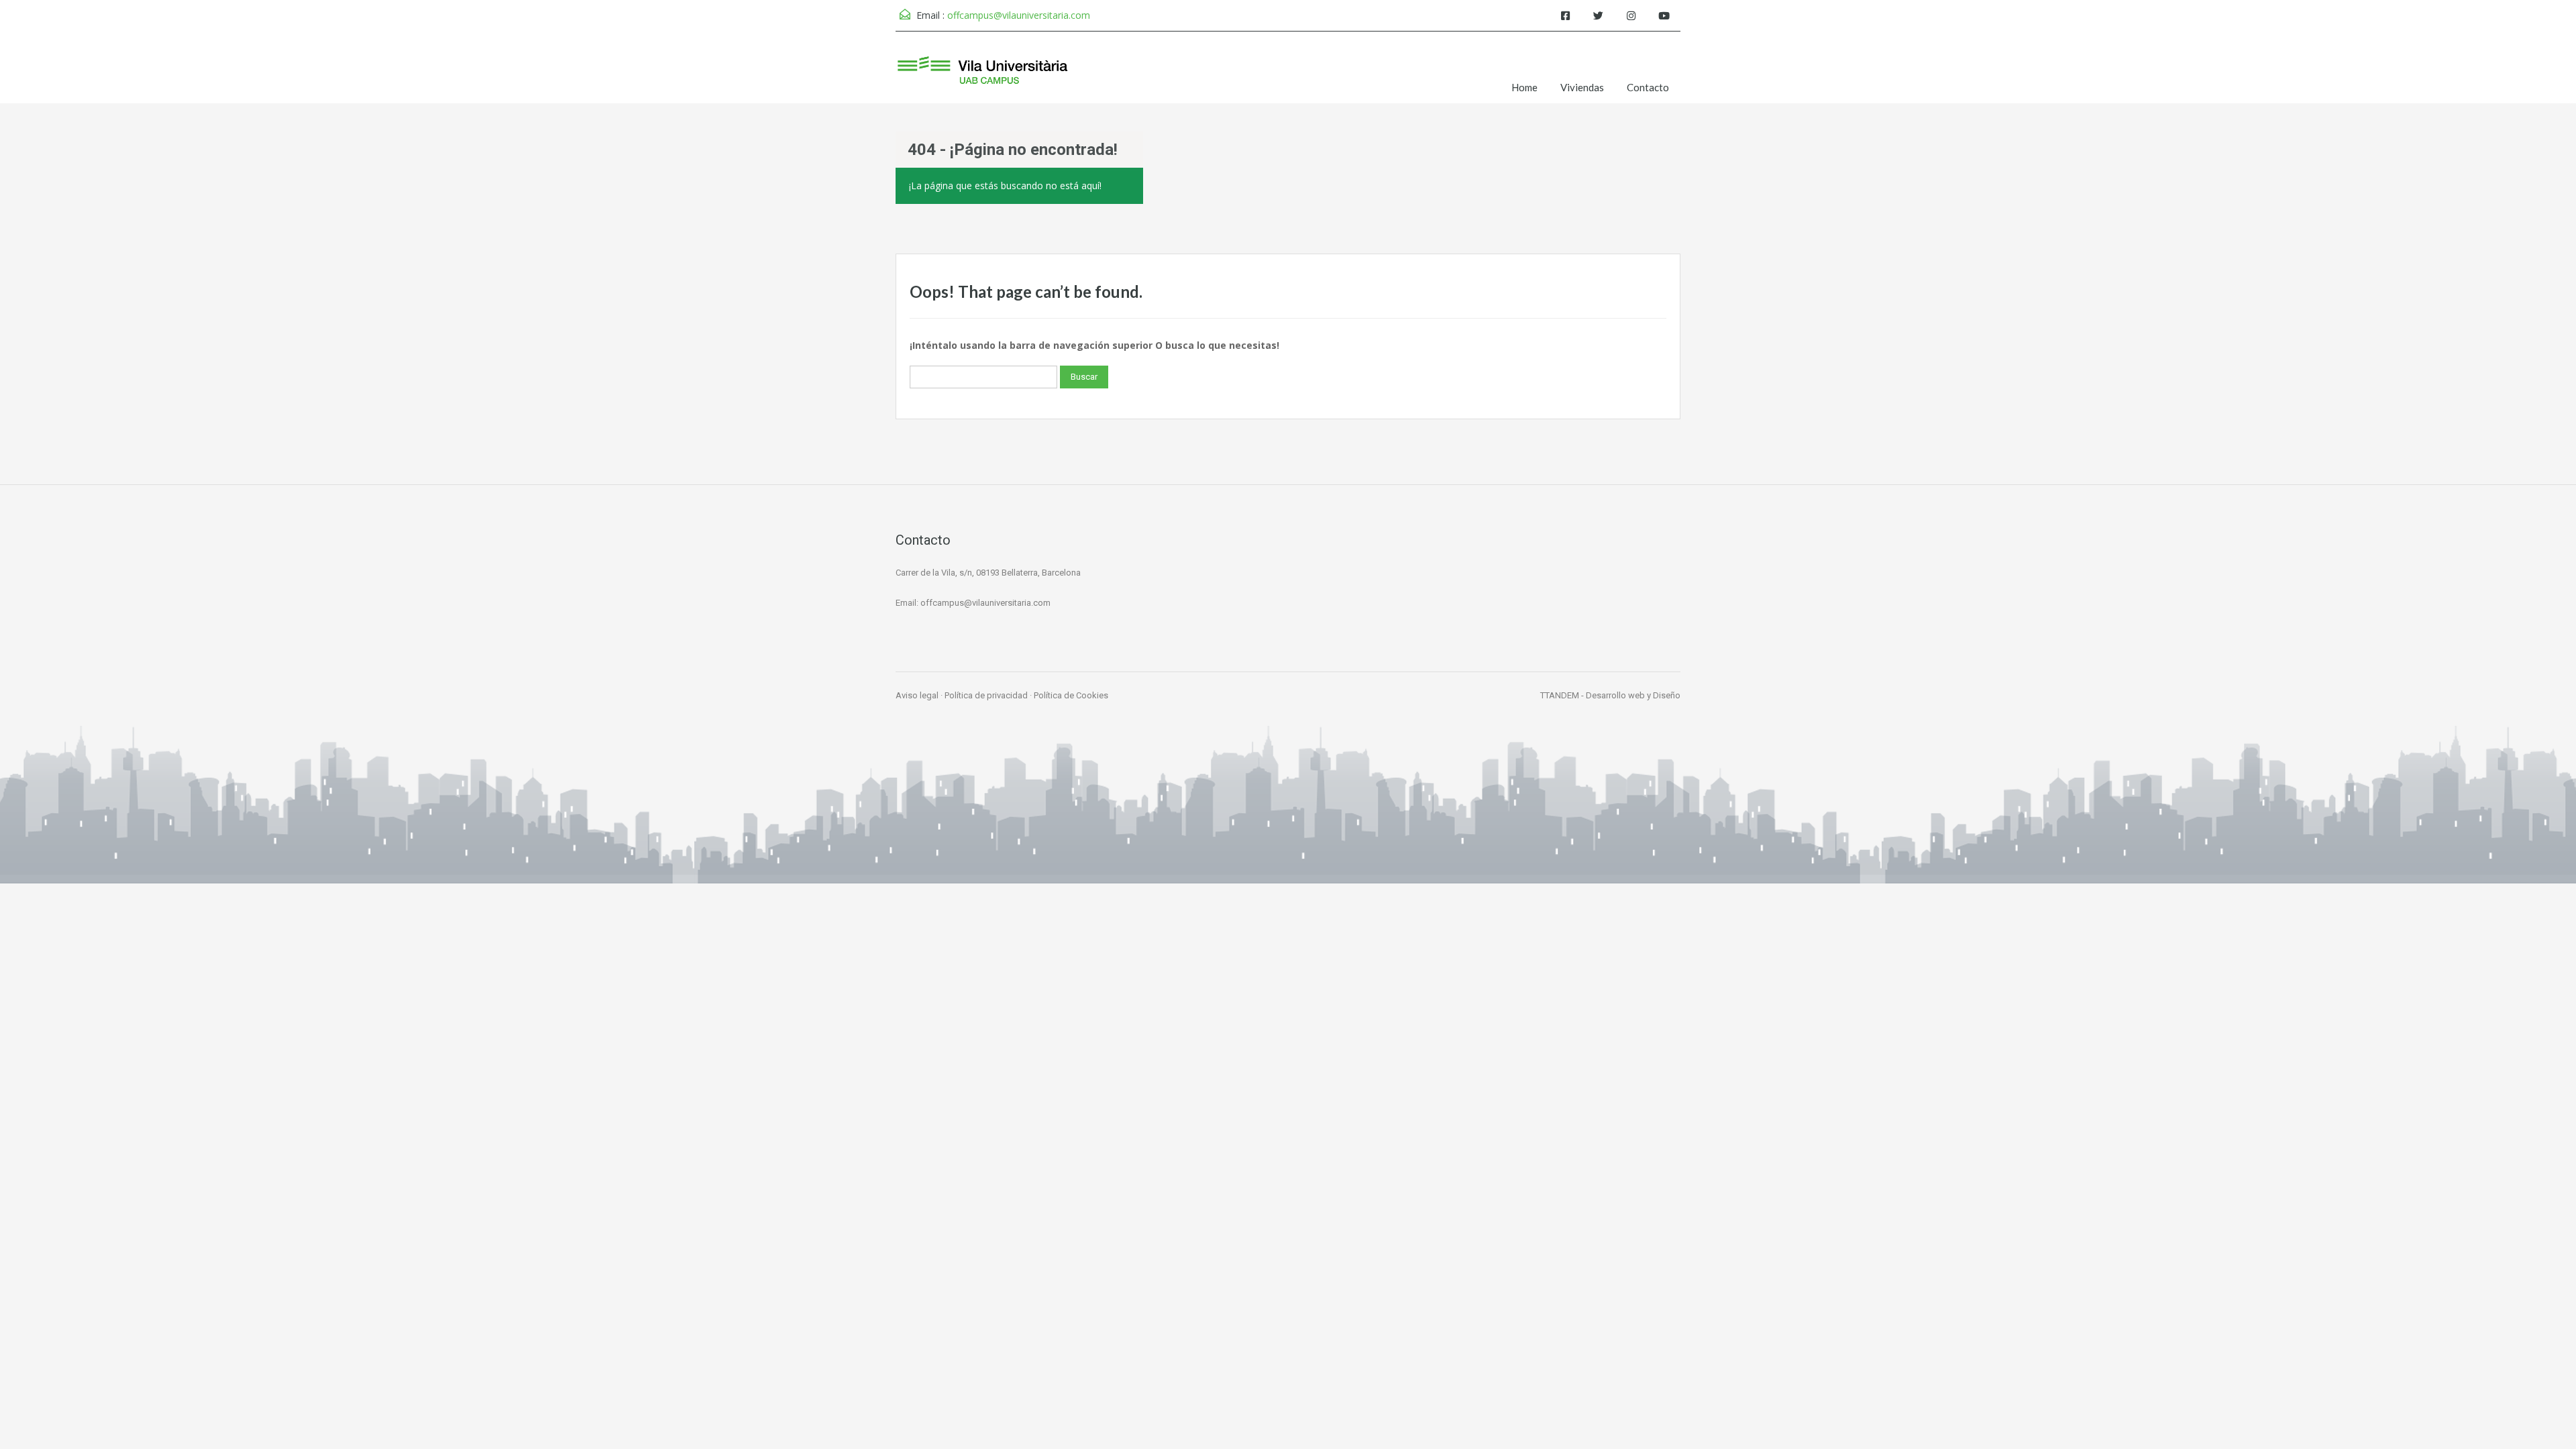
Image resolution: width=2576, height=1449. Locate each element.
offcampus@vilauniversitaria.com (1019, 15)
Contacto (1648, 87)
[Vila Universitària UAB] (983, 77)
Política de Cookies (1071, 695)
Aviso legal (917, 695)
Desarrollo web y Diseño (1633, 695)
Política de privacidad (986, 695)
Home (1524, 87)
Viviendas (1582, 87)
